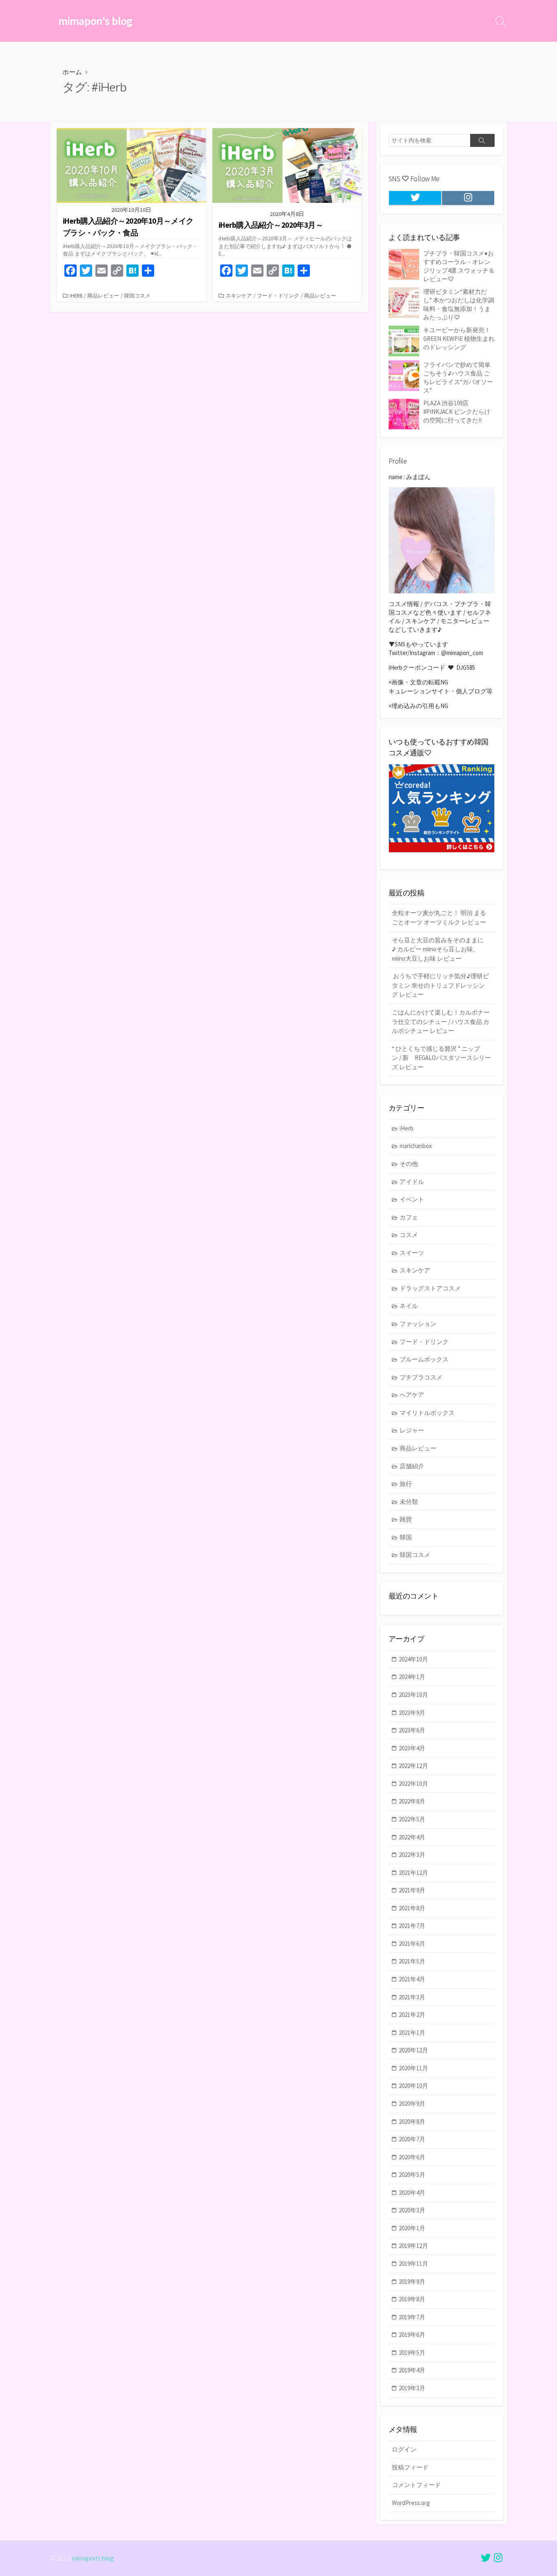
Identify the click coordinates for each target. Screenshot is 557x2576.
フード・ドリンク (278, 295)
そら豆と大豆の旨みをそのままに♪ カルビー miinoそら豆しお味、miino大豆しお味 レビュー (438, 949)
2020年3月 (412, 2210)
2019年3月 (412, 2388)
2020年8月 (412, 2122)
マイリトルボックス (427, 1413)
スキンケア (239, 295)
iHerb (76, 295)
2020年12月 (413, 2050)
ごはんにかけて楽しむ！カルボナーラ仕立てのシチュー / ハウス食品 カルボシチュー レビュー (441, 1022)
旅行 (406, 1484)
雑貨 (406, 1519)
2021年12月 (413, 1873)
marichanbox (416, 1146)
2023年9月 (412, 1713)
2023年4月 (412, 1748)
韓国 (406, 1537)
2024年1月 (412, 1677)
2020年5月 (412, 2175)
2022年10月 (413, 1784)
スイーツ (412, 1253)
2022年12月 (413, 1766)
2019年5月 (412, 2353)
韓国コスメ (137, 295)
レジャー (412, 1430)
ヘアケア (412, 1395)
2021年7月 (412, 1926)
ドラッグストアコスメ (430, 1288)
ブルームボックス (424, 1359)
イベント (412, 1199)
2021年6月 (412, 1944)
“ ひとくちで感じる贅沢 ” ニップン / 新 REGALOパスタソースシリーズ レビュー (441, 1058)
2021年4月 (412, 1979)
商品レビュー (103, 295)
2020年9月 (412, 2104)
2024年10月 (413, 1659)
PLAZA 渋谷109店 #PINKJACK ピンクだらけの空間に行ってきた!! (457, 412)
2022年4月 (412, 1837)
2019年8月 (412, 2299)
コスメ (409, 1235)
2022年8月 (412, 1801)
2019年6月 (412, 2335)
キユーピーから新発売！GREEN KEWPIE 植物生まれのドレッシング (459, 339)
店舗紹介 (412, 1466)
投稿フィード (410, 2467)
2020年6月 (412, 2157)
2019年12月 (413, 2246)
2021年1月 (412, 2033)
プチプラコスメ (421, 1377)
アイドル (412, 1182)
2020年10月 (413, 2086)
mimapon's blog (93, 2558)
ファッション (418, 1324)
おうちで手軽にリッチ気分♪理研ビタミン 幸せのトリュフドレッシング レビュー (440, 985)
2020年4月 (412, 2193)
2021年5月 (412, 1961)
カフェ (409, 1217)
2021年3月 (412, 1997)
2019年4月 (412, 2370)
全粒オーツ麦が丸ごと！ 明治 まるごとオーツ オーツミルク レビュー (439, 917)
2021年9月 (412, 1890)
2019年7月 (412, 2317)
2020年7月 (412, 2139)
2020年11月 (413, 2068)
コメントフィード (416, 2485)
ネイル (409, 1306)
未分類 (409, 1502)
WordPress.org (411, 2503)
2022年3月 (412, 1855)
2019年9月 (412, 2282)
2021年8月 (412, 1908)
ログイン (404, 2449)
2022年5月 (412, 1819)
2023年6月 (412, 1730)
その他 (409, 1164)
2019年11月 (413, 2264)
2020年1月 (412, 2228)
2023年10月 (413, 1695)
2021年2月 (412, 2015)
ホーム (72, 72)
